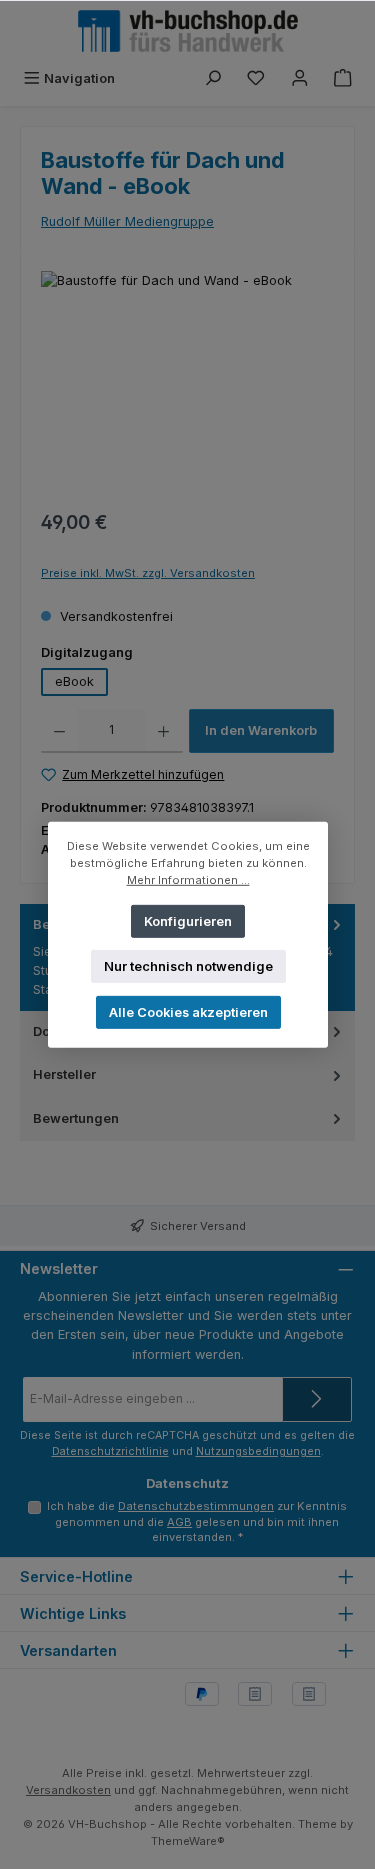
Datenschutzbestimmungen (196, 1506)
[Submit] (317, 1399)
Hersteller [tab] (64, 1074)
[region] (187, 383)
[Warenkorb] (343, 78)
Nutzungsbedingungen (258, 1451)
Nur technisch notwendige (187, 965)
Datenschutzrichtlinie (110, 1451)
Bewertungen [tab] (76, 1118)
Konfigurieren (188, 920)
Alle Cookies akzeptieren (187, 1011)
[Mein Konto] (300, 78)
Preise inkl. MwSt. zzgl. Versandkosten (148, 573)
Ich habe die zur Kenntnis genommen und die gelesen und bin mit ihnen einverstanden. (197, 1522)
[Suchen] (213, 78)
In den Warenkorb (261, 730)
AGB (179, 1522)
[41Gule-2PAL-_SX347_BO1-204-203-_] (187, 383)
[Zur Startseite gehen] (188, 31)
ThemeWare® (188, 1841)
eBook (74, 681)
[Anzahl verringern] (59, 731)
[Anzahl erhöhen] (163, 731)
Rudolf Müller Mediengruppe (127, 221)
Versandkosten (68, 1790)
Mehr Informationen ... (187, 879)
